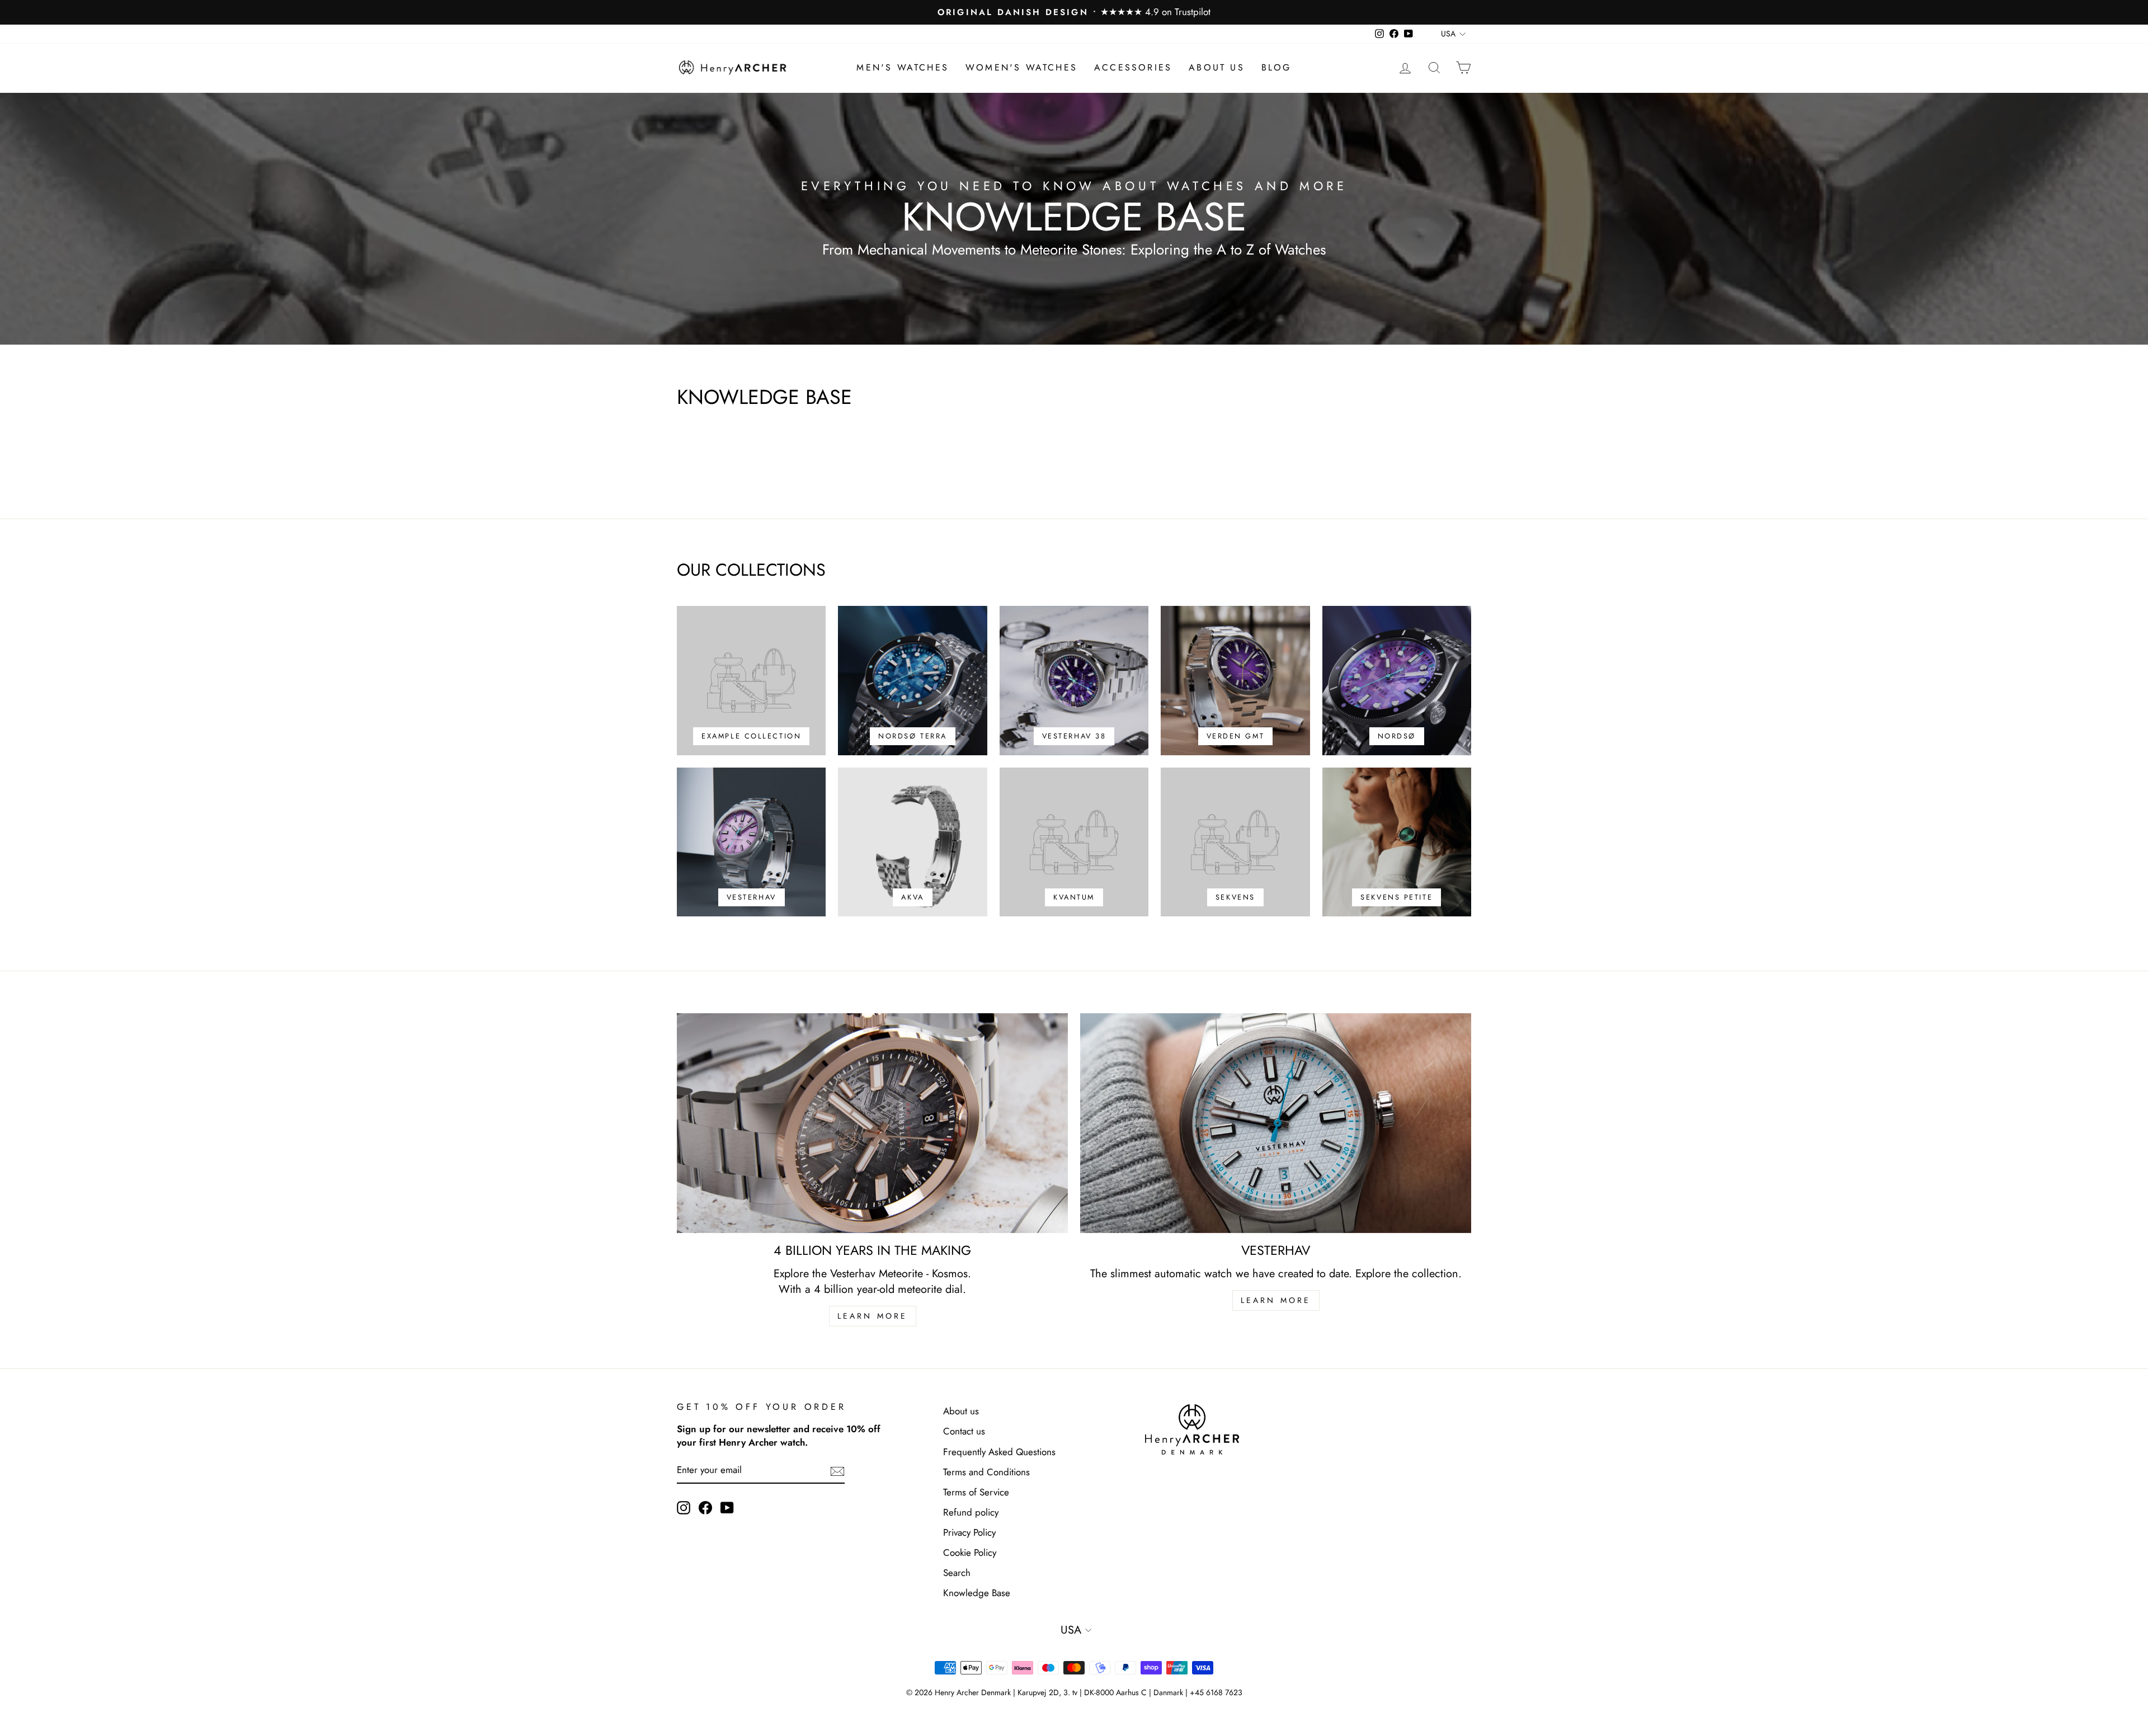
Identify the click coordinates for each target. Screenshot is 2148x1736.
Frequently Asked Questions (999, 1452)
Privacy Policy (969, 1532)
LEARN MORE (873, 1316)
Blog (1276, 67)
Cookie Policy (970, 1552)
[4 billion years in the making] (872, 1123)
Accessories (1133, 67)
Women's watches (1021, 67)
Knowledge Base (977, 1593)
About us (1217, 67)
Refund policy (971, 1512)
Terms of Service (976, 1492)
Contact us (964, 1431)
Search (957, 1573)
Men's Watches (903, 67)
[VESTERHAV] (1276, 1123)
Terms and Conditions (986, 1472)
